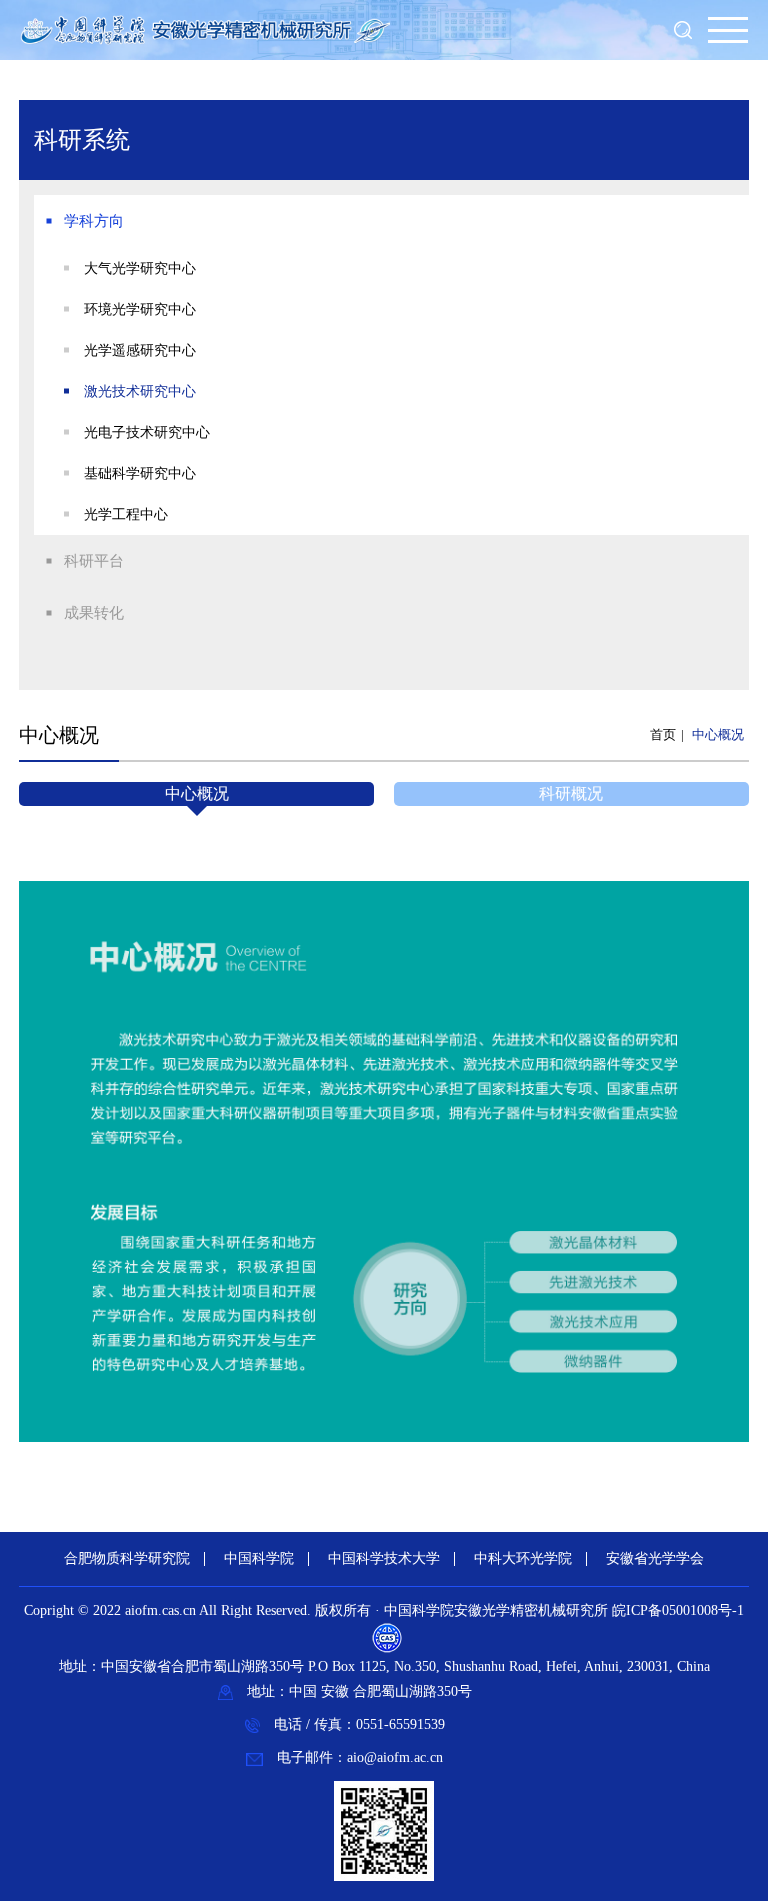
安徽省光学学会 (655, 1559)
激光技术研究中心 (140, 391)
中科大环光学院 (523, 1559)
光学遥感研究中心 (140, 350)
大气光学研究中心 (140, 268)
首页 (663, 734)
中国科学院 (259, 1559)
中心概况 (718, 734)
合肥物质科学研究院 (127, 1559)
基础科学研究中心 (140, 473)
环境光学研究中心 (140, 309)
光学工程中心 (126, 514)
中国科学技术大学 (384, 1559)
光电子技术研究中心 (147, 432)
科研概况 (571, 793)
